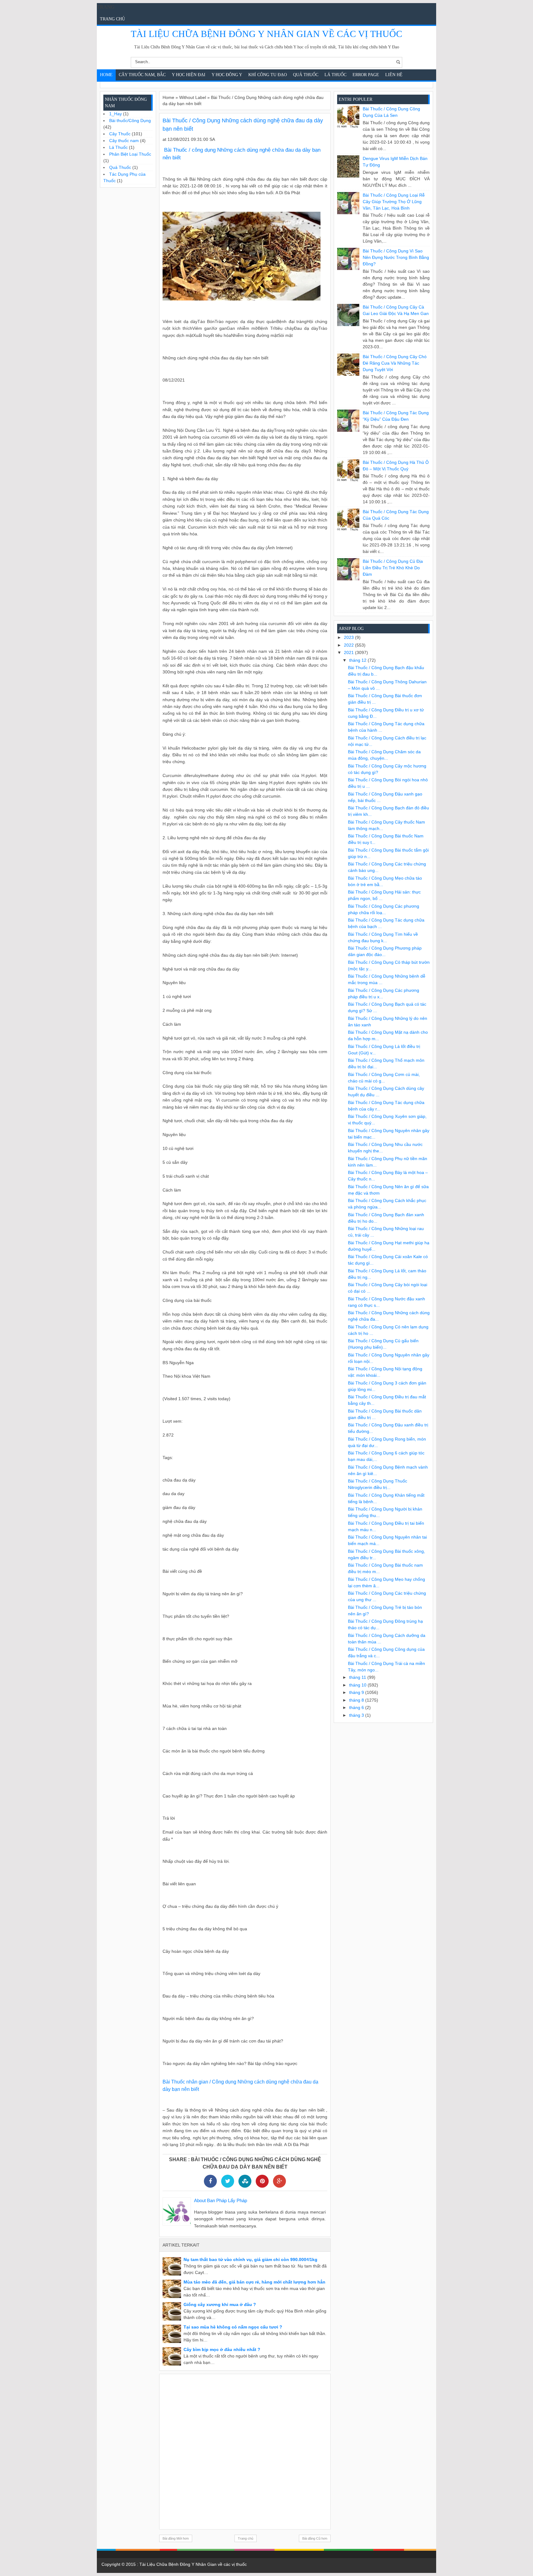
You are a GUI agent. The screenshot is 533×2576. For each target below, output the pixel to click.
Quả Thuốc (306, 75)
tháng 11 (358, 1677)
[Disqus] (245, 2451)
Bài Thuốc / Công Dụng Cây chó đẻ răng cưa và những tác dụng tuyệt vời (395, 363)
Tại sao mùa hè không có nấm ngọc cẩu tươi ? (233, 2327)
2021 (349, 652)
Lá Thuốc (335, 75)
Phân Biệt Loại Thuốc (130, 154)
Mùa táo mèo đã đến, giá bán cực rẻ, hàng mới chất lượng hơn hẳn (254, 2282)
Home (106, 75)
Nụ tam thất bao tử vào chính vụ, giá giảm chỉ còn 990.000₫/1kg (250, 2259)
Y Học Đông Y (227, 75)
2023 (349, 637)
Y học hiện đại (189, 75)
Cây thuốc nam (124, 141)
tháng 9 (357, 1692)
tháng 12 (358, 660)
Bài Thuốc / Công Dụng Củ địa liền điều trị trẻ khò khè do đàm (393, 568)
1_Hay (116, 114)
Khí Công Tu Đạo (268, 75)
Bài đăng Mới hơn (176, 2538)
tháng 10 (358, 1685)
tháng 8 (357, 1700)
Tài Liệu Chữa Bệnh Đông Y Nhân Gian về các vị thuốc (266, 34)
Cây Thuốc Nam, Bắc (142, 75)
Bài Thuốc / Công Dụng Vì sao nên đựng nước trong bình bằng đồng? (396, 257)
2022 (349, 645)
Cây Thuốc (120, 134)
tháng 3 (357, 1715)
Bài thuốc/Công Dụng (130, 121)
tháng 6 (357, 1707)
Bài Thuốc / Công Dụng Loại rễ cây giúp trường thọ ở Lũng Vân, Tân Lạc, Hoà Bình (394, 202)
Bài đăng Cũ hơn (315, 2538)
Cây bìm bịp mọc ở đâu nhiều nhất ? (222, 2349)
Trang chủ (112, 19)
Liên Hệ (394, 75)
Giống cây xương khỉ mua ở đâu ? (220, 2304)
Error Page (366, 75)
